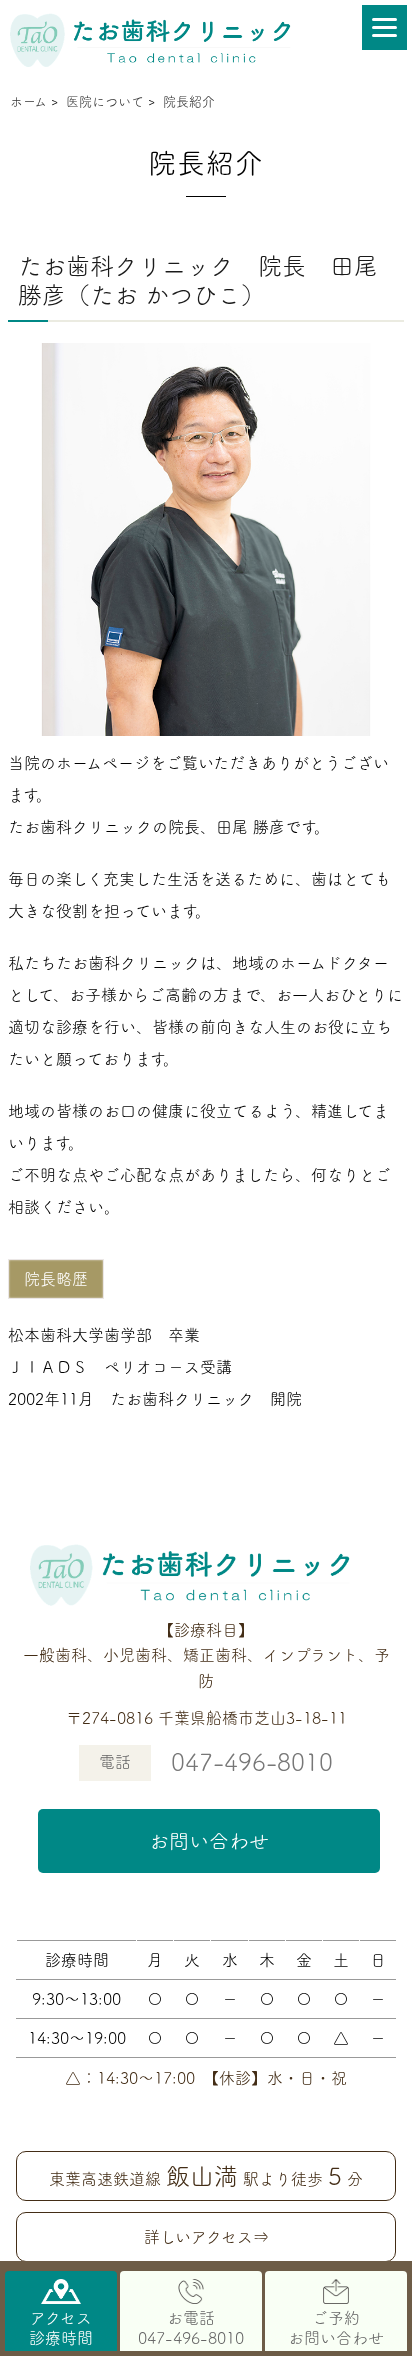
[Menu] (384, 27)
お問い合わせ (209, 1841)
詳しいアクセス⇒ (206, 2237)
